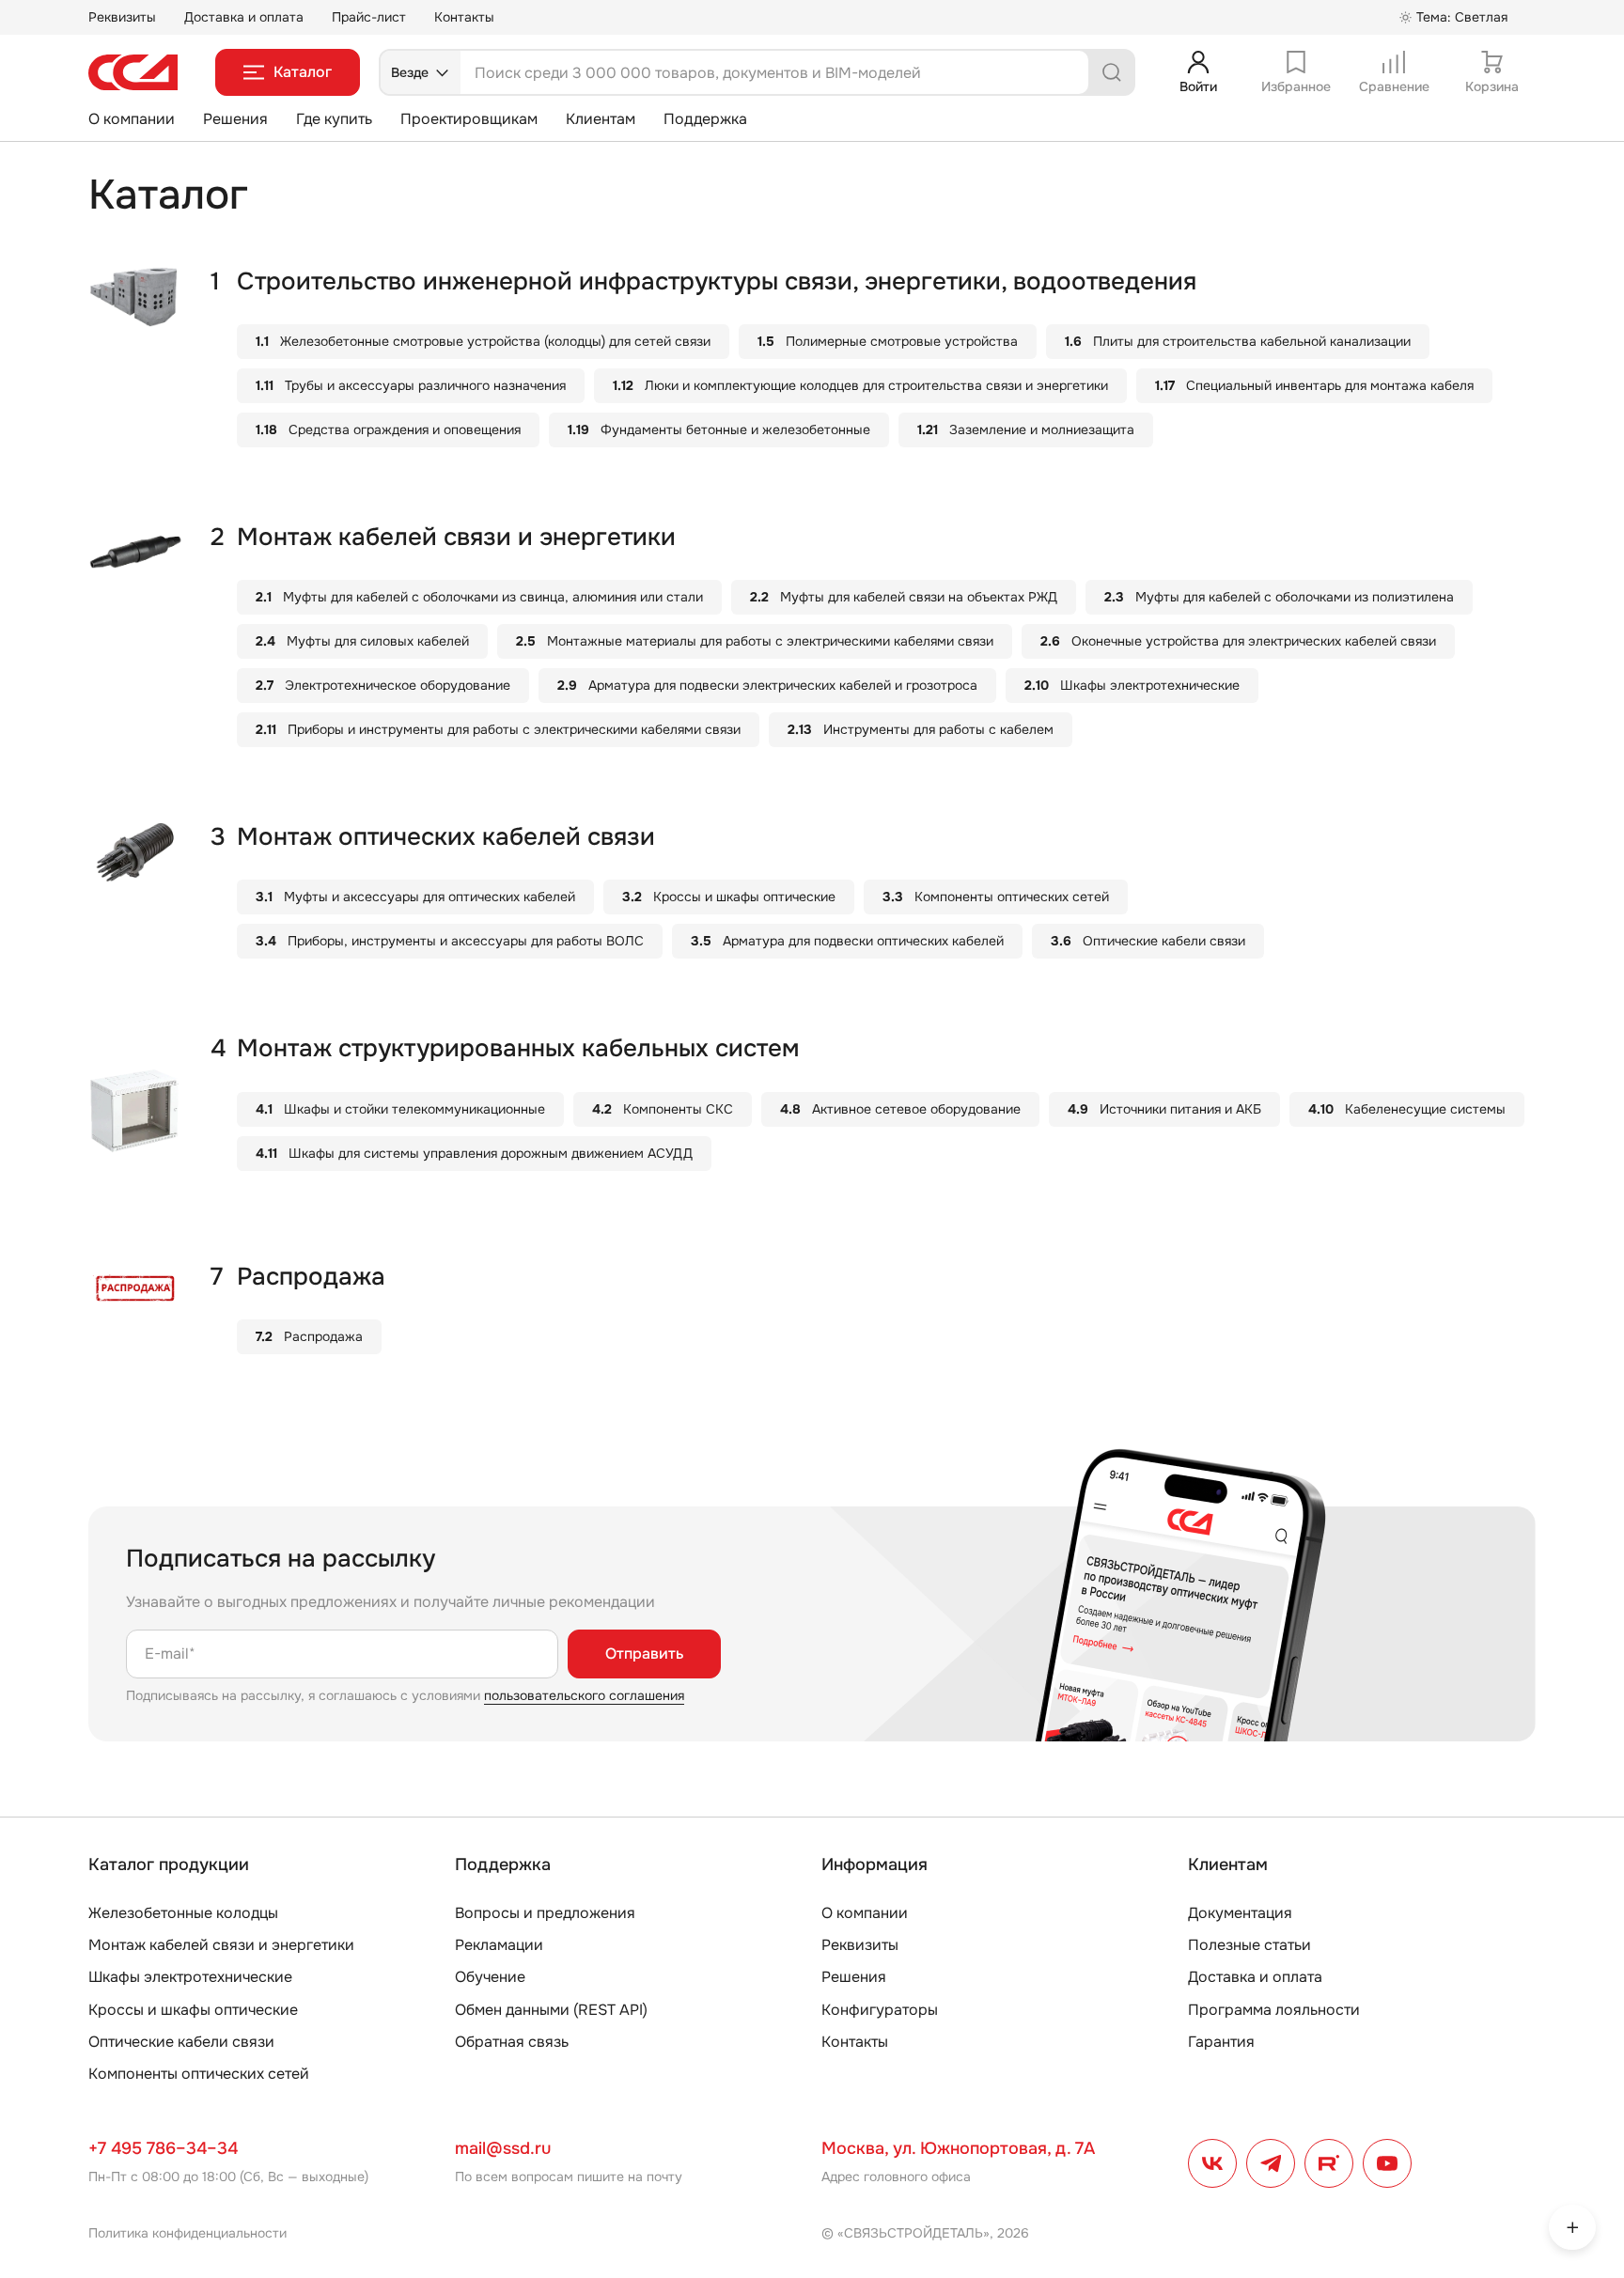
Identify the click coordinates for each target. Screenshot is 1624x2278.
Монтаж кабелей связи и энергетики (221, 1945)
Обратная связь (512, 2042)
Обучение (490, 1977)
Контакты (464, 17)
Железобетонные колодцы (183, 1913)
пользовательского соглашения (584, 1695)
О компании (132, 119)
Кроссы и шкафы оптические (193, 2010)
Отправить (644, 1654)
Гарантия (1221, 2042)
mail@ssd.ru (503, 2148)
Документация (1240, 1913)
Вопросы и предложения (545, 1913)
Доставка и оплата (244, 17)
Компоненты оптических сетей (199, 2074)
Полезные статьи (1249, 1945)
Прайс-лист (369, 17)
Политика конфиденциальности (187, 2233)
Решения (235, 119)
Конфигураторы (880, 2010)
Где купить (334, 119)
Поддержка (705, 119)
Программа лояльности (1274, 2010)
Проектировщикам (469, 119)
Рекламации (499, 1945)
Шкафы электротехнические (190, 1977)
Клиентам (601, 119)
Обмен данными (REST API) (551, 2010)
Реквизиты (122, 17)
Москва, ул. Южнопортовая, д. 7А (958, 2148)
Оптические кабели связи (181, 2042)
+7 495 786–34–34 (163, 2148)
